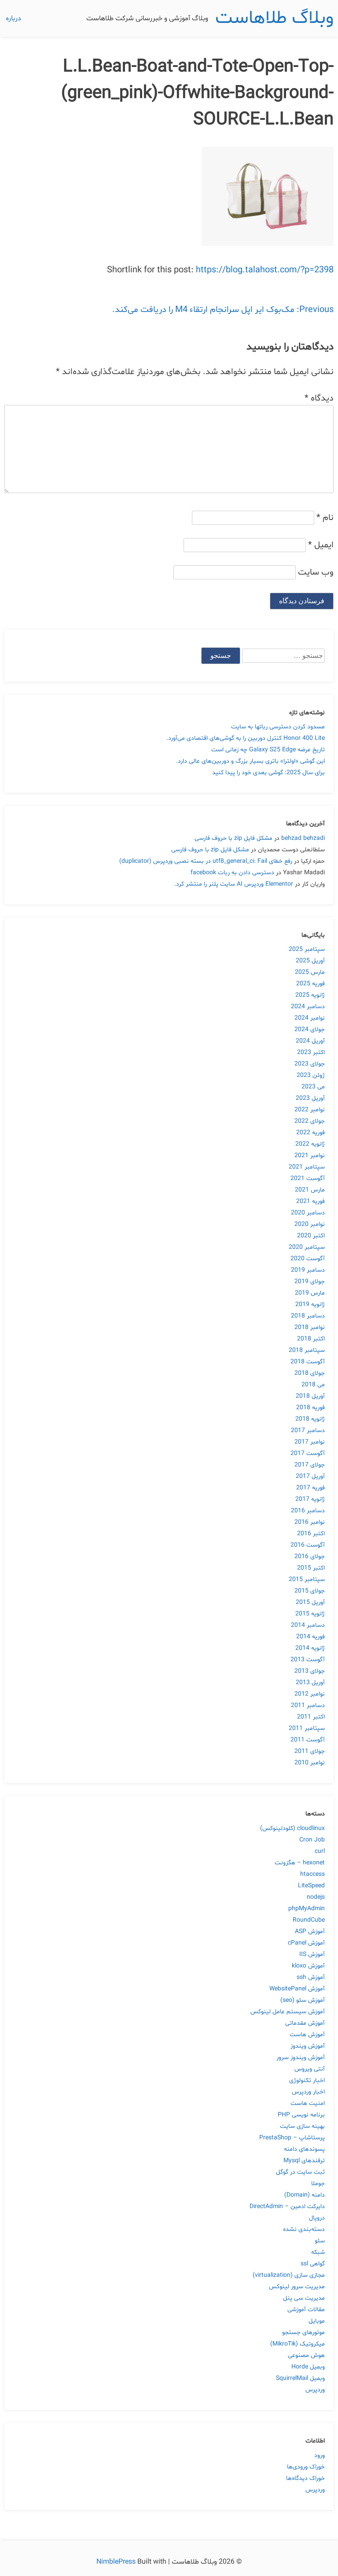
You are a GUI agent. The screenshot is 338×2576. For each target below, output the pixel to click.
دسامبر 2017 (308, 1431)
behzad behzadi (303, 838)
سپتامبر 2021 (307, 1167)
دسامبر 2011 (308, 1706)
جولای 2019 (310, 1282)
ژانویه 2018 (310, 1419)
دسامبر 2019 (308, 1270)
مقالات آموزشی (306, 2310)
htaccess (312, 1874)
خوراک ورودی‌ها (306, 2467)
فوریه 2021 (310, 1201)
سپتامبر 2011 (307, 1728)
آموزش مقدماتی (305, 2023)
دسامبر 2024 (308, 1007)
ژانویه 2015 (310, 1614)
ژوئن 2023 (311, 1075)
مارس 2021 (310, 1190)
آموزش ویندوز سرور (301, 2058)
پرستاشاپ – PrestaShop (292, 2138)
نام (325, 518)
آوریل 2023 (310, 1098)
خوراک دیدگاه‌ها (305, 2478)
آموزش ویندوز (308, 2046)
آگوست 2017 (308, 1453)
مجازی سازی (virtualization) (289, 2275)
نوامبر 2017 (310, 1442)
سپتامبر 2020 (307, 1247)
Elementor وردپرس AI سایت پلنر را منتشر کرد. (234, 884)
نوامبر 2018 (310, 1327)
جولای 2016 (310, 1557)
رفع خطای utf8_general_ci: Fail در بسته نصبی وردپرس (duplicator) (206, 861)
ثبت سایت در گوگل (300, 2172)
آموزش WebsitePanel (297, 1989)
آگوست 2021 (308, 1179)
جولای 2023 (310, 1064)
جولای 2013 (310, 1671)
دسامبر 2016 (308, 1511)
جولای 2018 (310, 1373)
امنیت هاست (308, 2103)
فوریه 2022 (310, 1133)
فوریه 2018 (310, 1408)
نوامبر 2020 (310, 1224)
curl (320, 1851)
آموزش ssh (311, 1977)
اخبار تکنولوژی (307, 2080)
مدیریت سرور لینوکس (297, 2287)
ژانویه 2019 (310, 1305)
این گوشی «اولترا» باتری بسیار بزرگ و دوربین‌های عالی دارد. (250, 761)
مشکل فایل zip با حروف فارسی (233, 838)
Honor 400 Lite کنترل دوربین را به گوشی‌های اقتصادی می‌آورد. (246, 738)
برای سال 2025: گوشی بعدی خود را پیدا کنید (268, 773)
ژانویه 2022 (310, 1144)
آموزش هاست (307, 2035)
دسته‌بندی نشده (304, 2229)
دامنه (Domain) (305, 2195)
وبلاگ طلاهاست (274, 18)
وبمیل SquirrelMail (300, 2378)
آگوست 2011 (308, 1740)
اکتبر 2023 (311, 1052)
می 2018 (313, 1385)
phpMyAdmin (307, 1909)
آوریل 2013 (310, 1683)
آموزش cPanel (306, 1943)
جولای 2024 (310, 1030)
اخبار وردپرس (308, 2092)
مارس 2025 (310, 972)
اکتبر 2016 (311, 1534)
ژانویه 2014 (310, 1648)
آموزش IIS (312, 1954)
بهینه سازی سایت (302, 2126)
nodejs (316, 1897)
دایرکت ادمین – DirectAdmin (287, 2207)
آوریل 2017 (310, 1476)
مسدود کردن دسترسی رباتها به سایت (278, 727)
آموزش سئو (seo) (303, 2000)
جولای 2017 (310, 1465)
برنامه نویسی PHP (301, 2115)
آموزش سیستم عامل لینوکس (288, 2012)
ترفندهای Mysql (304, 2161)
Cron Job (312, 1840)
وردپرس (315, 2390)
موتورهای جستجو (303, 2333)
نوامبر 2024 (310, 1018)
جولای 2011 (310, 1751)
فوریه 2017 (310, 1488)
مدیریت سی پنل (304, 2298)
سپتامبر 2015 (307, 1579)
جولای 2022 (310, 1121)
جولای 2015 (310, 1591)
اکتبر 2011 (311, 1717)
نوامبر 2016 (310, 1522)
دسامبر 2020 (308, 1213)
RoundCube (309, 1920)
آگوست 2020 (308, 1259)
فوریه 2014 (310, 1637)
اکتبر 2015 (311, 1568)
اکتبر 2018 (311, 1339)
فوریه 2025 (310, 984)
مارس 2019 (310, 1293)
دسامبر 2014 (308, 1625)
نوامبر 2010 (310, 1763)
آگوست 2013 (308, 1660)
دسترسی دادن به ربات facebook (232, 873)
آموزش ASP (310, 1932)
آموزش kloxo (308, 1966)
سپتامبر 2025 (307, 949)
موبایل (317, 2321)
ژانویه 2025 (310, 995)
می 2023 (313, 1087)
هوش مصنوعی (306, 2355)
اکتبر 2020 (311, 1236)
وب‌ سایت (316, 572)
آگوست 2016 (308, 1545)
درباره (13, 19)
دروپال (317, 2218)
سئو (320, 2241)
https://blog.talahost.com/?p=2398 (265, 270)
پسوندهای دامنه (304, 2149)
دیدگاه (319, 398)
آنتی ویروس (310, 2069)
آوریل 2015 (310, 1602)
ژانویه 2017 (310, 1499)
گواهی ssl (313, 2264)
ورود (320, 2455)
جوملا (318, 2184)
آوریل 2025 (310, 961)
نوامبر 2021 (310, 1156)
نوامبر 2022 (310, 1110)
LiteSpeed (311, 1886)
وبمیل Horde (308, 2367)
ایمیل (321, 545)
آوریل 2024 (310, 1041)
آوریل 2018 (310, 1396)
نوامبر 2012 (310, 1694)
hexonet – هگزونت (300, 1863)
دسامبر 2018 (308, 1316)
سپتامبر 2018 (307, 1350)
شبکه (318, 2252)
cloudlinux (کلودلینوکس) (292, 1828)
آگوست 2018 (308, 1362)
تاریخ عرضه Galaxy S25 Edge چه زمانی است (268, 750)
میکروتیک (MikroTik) (298, 2344)
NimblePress (117, 2562)
